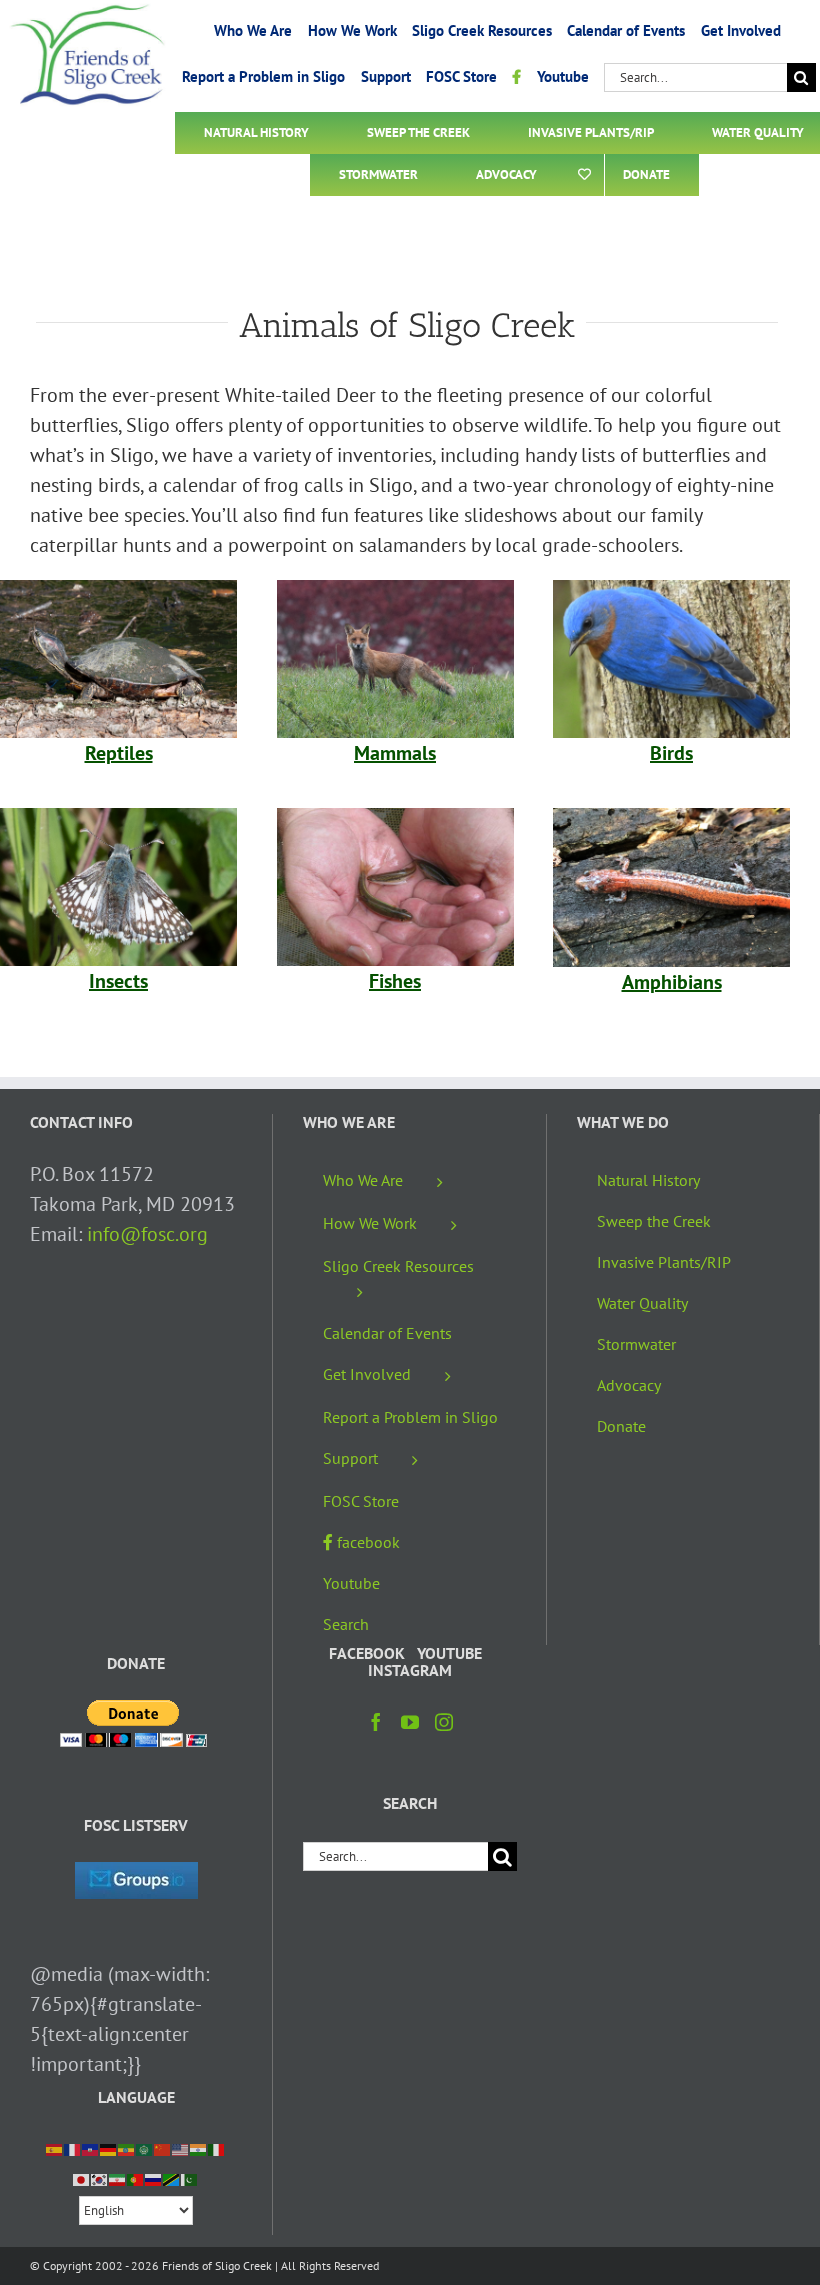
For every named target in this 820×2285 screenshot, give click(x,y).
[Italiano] (217, 2148)
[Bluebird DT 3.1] (671, 590)
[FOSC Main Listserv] (136, 1877)
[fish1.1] (395, 818)
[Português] (136, 2178)
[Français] (73, 2148)
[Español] (55, 2148)
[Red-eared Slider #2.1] (118, 590)
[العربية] (145, 2148)
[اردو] (190, 2178)
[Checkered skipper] (118, 818)
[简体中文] (163, 2148)
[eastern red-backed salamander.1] (671, 818)
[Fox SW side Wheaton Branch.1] (395, 590)
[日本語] (82, 2178)
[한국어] (100, 2178)
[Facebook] (376, 1722)
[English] (181, 2148)
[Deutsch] (109, 2148)
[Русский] (154, 2178)
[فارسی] (118, 2178)
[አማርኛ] (127, 2148)
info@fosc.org (147, 1234)
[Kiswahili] (172, 2178)
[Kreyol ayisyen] (91, 2148)
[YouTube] (410, 1722)
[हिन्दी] (199, 2148)
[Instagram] (444, 1722)
